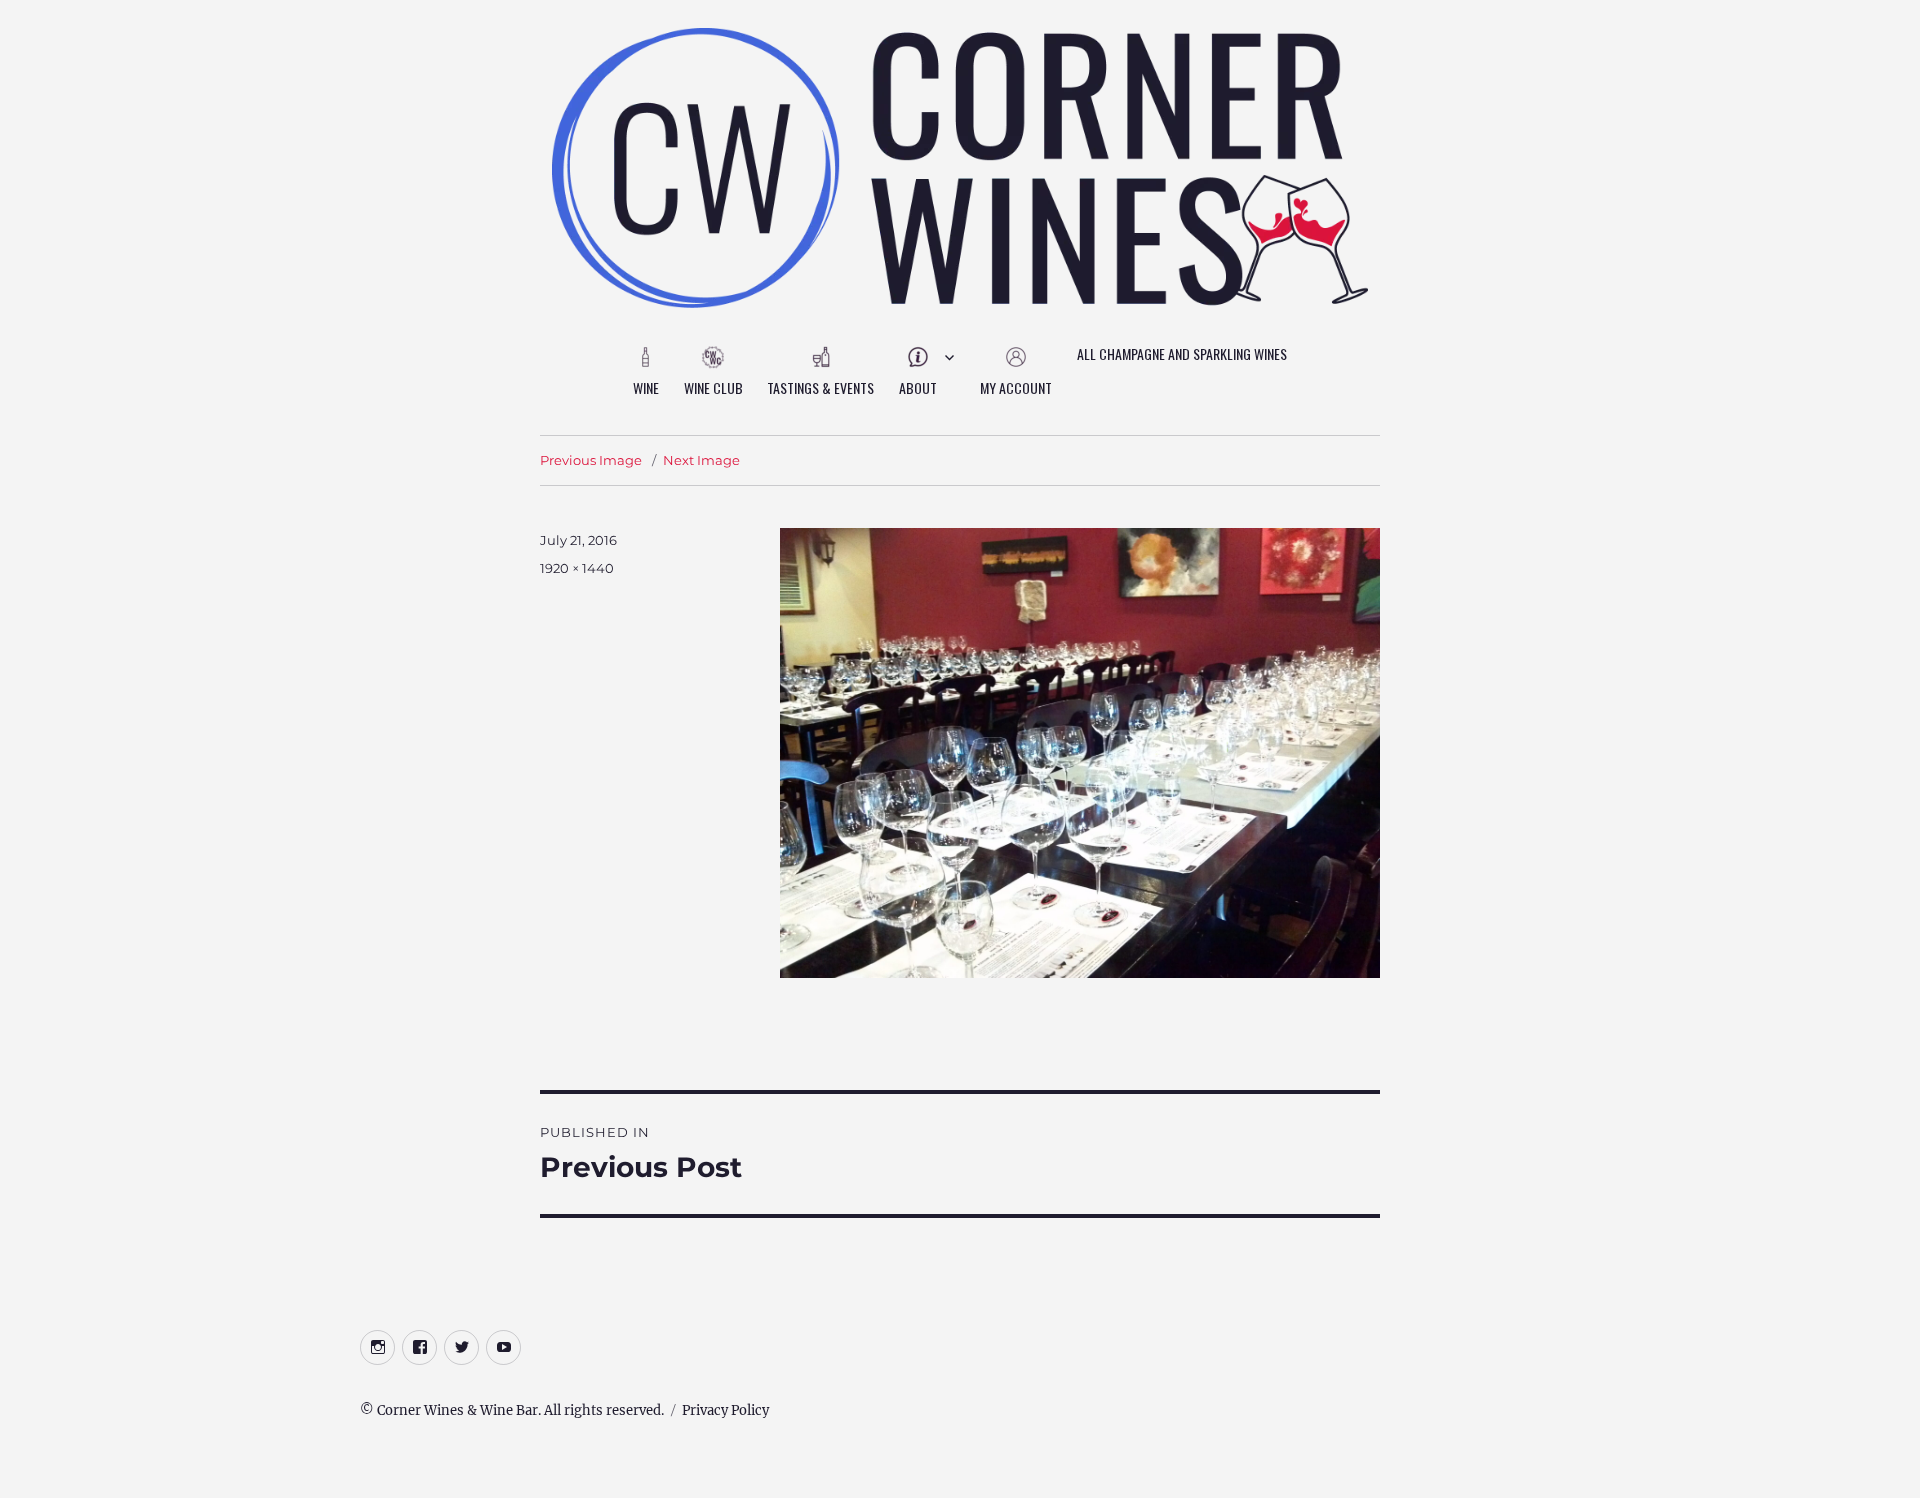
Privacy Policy (725, 1410)
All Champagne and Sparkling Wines (1182, 353)
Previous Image (591, 460)
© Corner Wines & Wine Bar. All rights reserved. (512, 1410)
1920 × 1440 (577, 568)
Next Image (701, 460)
